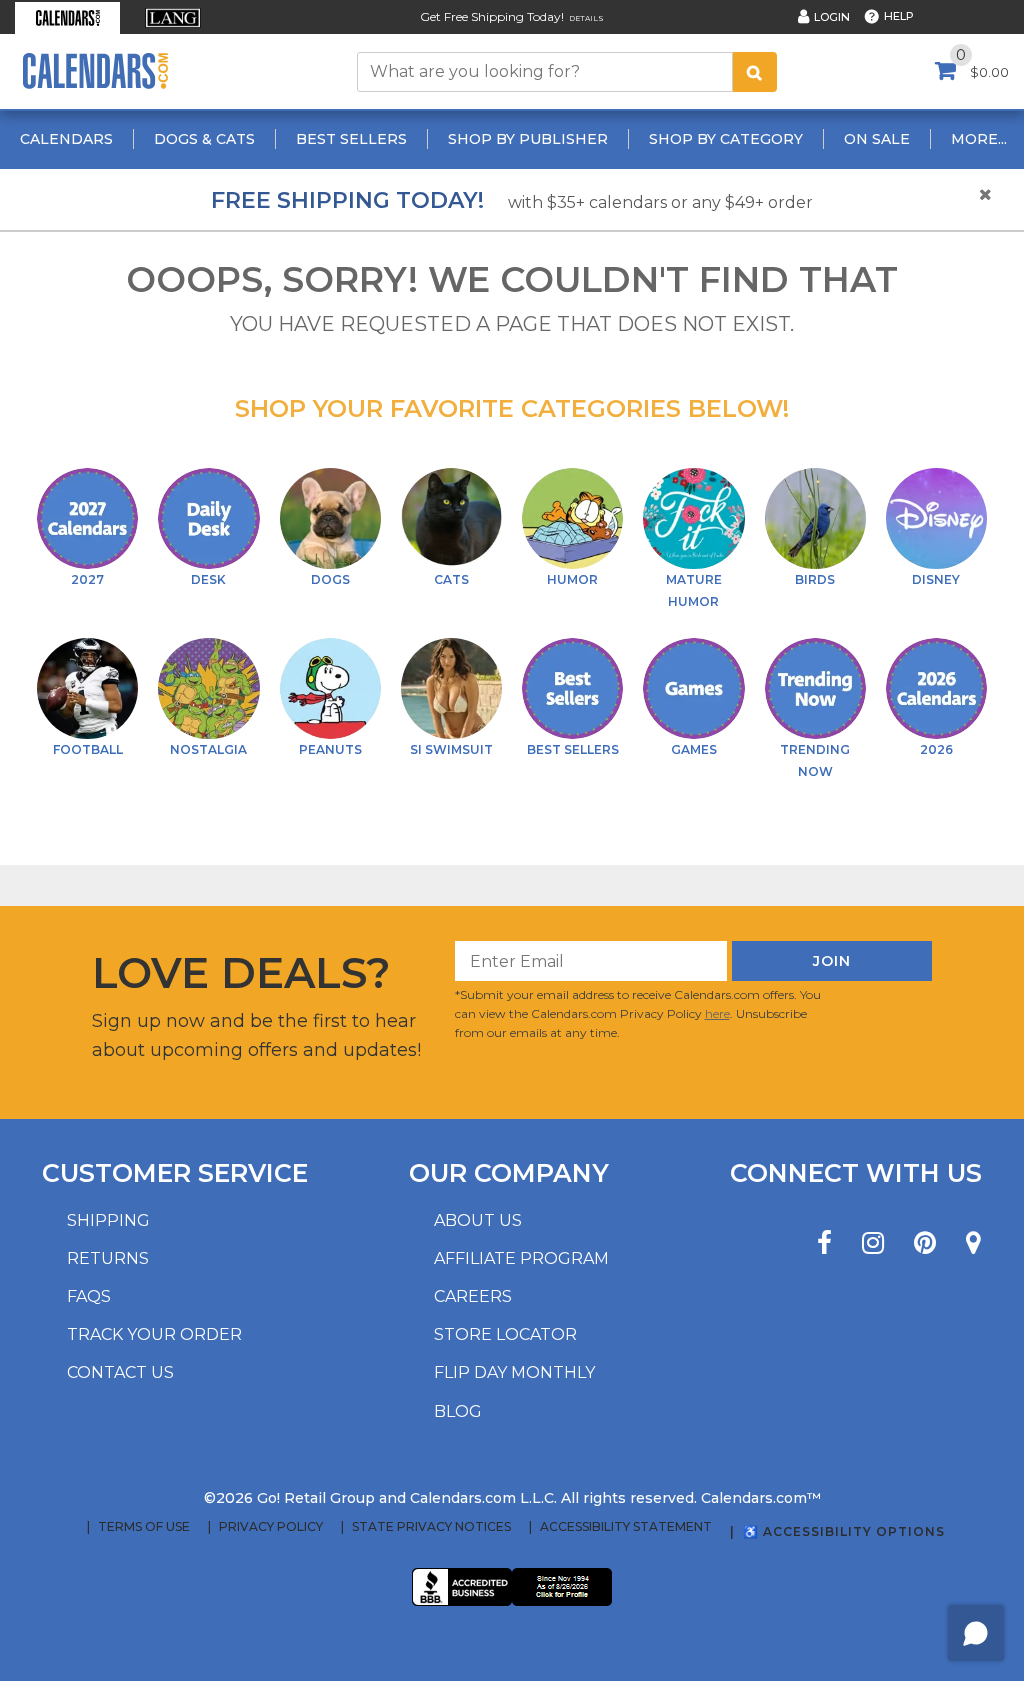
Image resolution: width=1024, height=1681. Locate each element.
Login (832, 17)
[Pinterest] (925, 1243)
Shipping (108, 1220)
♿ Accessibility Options (844, 1531)
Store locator (505, 1334)
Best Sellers (351, 139)
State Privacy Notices (431, 1527)
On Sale (877, 139)
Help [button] (899, 16)
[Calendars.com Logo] (95, 71)
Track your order (154, 1334)
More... (979, 139)
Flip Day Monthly (514, 1372)
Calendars (66, 139)
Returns (108, 1258)
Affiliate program (521, 1258)
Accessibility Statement (626, 1527)
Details (586, 18)
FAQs (89, 1296)
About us (478, 1220)
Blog (458, 1411)
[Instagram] (873, 1243)
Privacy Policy (271, 1527)
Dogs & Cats (204, 139)
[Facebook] (824, 1243)
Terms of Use (144, 1527)
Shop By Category (726, 139)
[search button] (755, 72)
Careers (473, 1296)
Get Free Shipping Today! (492, 16)
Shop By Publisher (528, 139)
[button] (67, 18)
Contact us (120, 1372)
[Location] (973, 1243)
